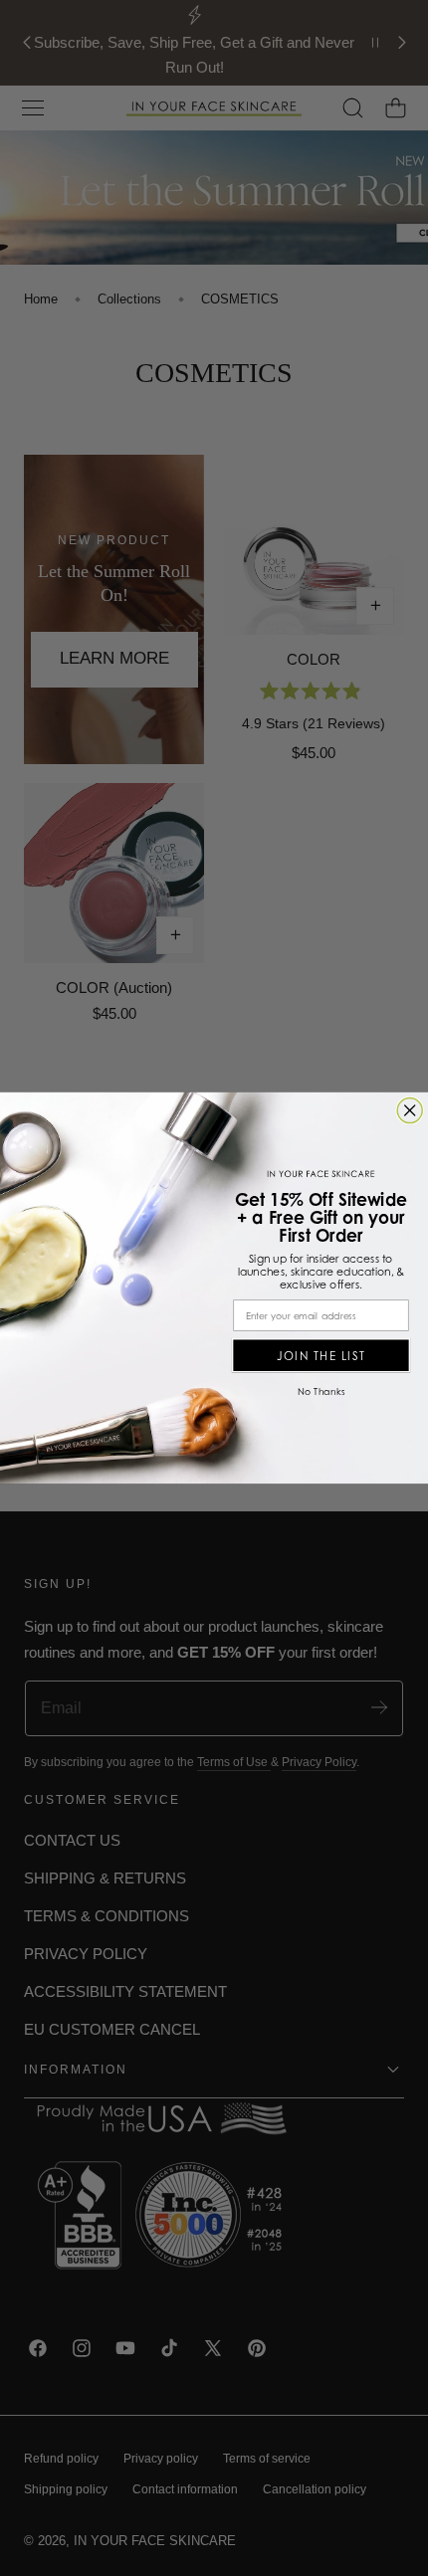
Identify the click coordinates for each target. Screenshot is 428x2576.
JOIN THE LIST (321, 1355)
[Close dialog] (410, 1111)
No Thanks (321, 1391)
